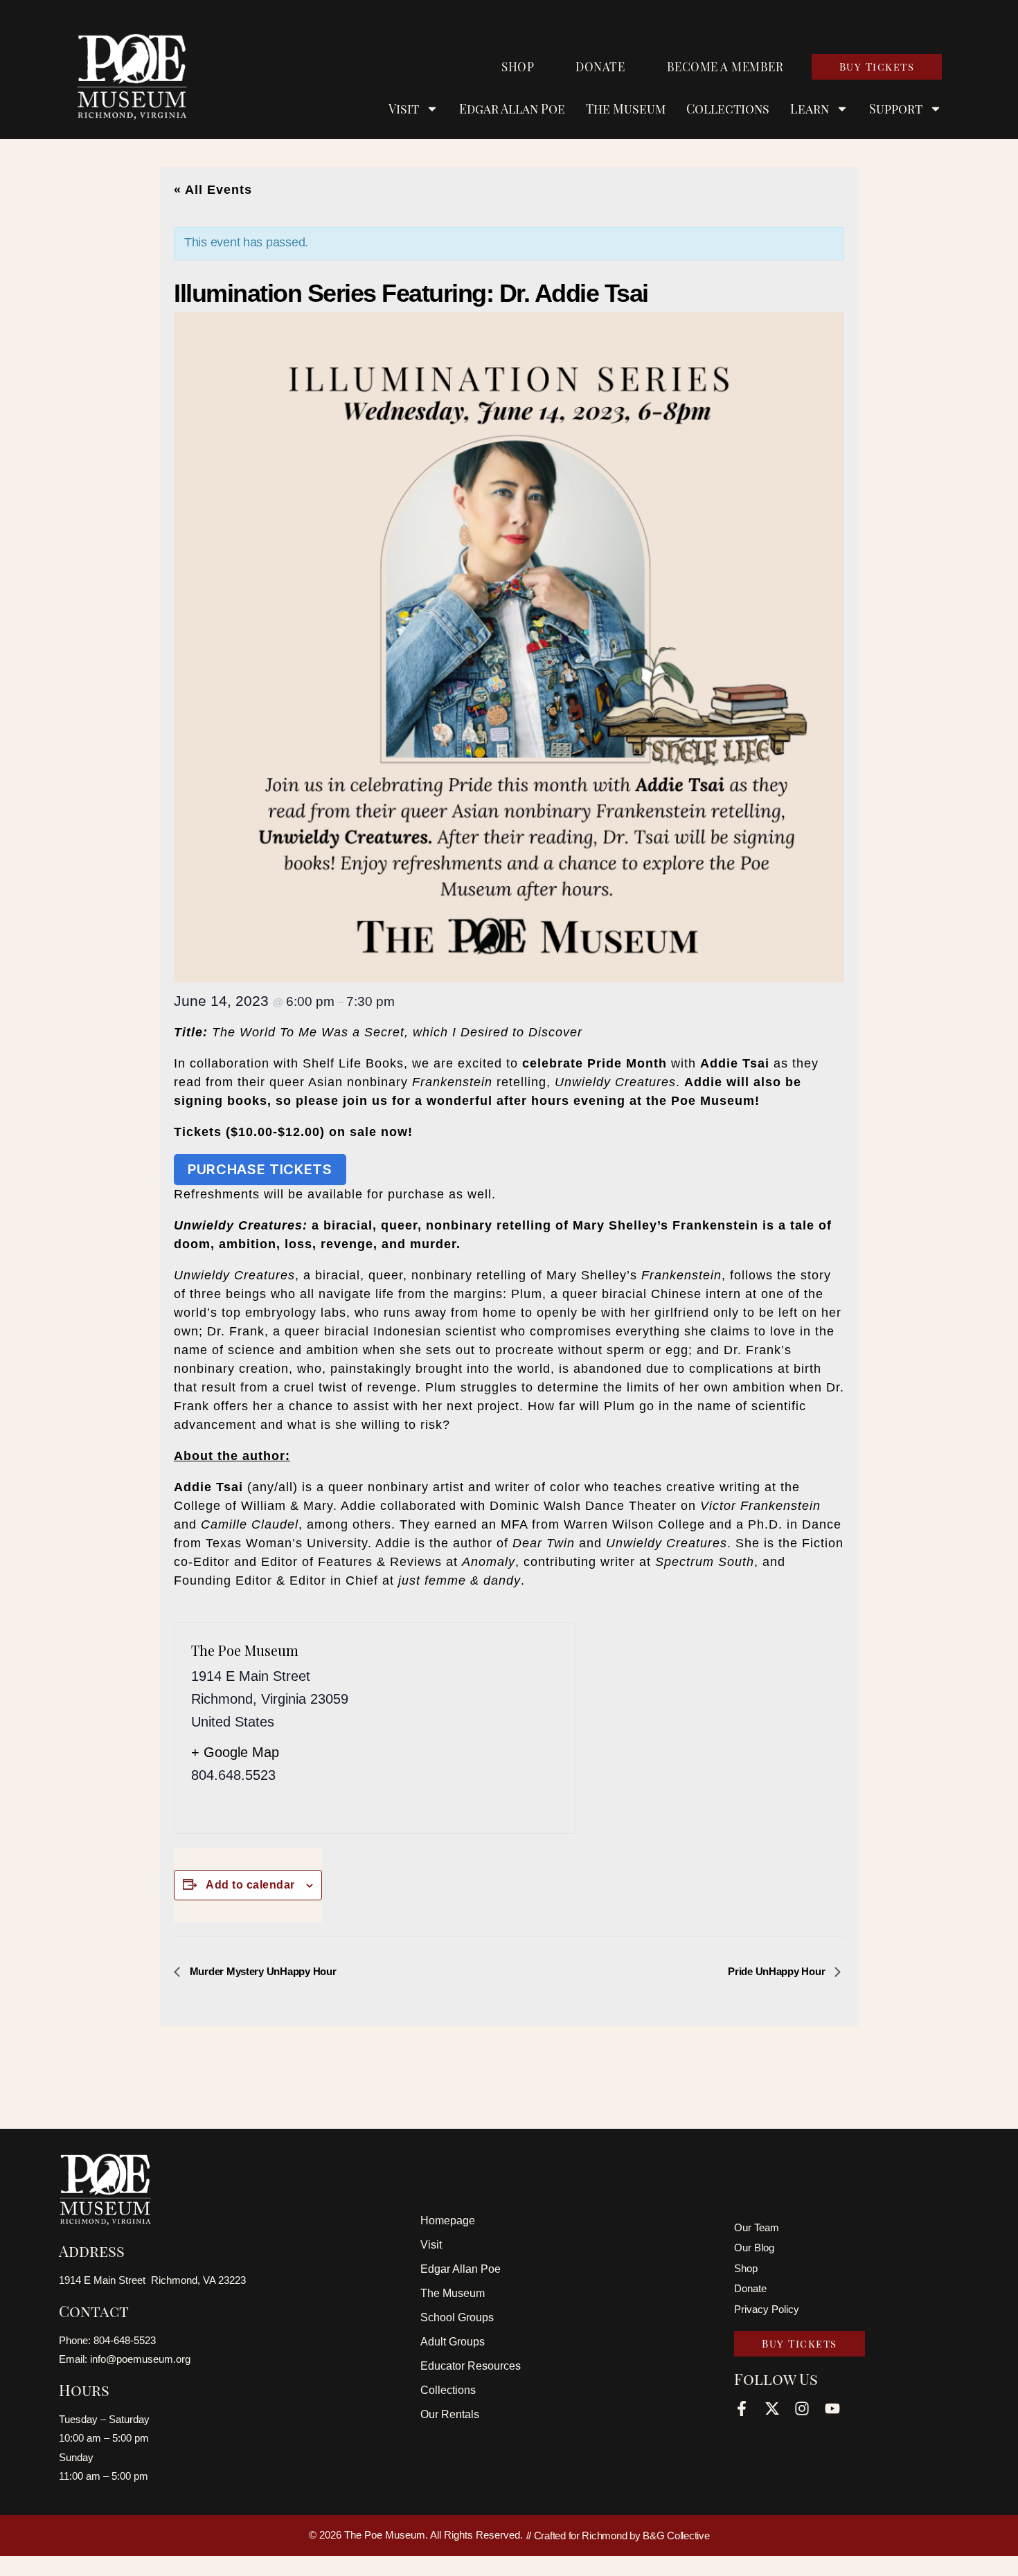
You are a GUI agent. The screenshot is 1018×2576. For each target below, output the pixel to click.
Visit (431, 2245)
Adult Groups (453, 2342)
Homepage (448, 2221)
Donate (600, 66)
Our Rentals (450, 2414)
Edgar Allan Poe (512, 109)
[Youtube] (832, 2408)
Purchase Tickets (260, 1169)
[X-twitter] (772, 2408)
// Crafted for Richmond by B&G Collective (618, 2536)
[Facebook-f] (742, 2408)
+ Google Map (235, 1752)
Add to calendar (250, 1885)
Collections (728, 109)
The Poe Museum (245, 1650)
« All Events (213, 190)
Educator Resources (471, 2366)
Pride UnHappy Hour (778, 1971)
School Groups (457, 2317)
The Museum (626, 109)
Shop (518, 66)
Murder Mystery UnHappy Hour (261, 1971)
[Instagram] (802, 2408)
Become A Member (725, 66)
